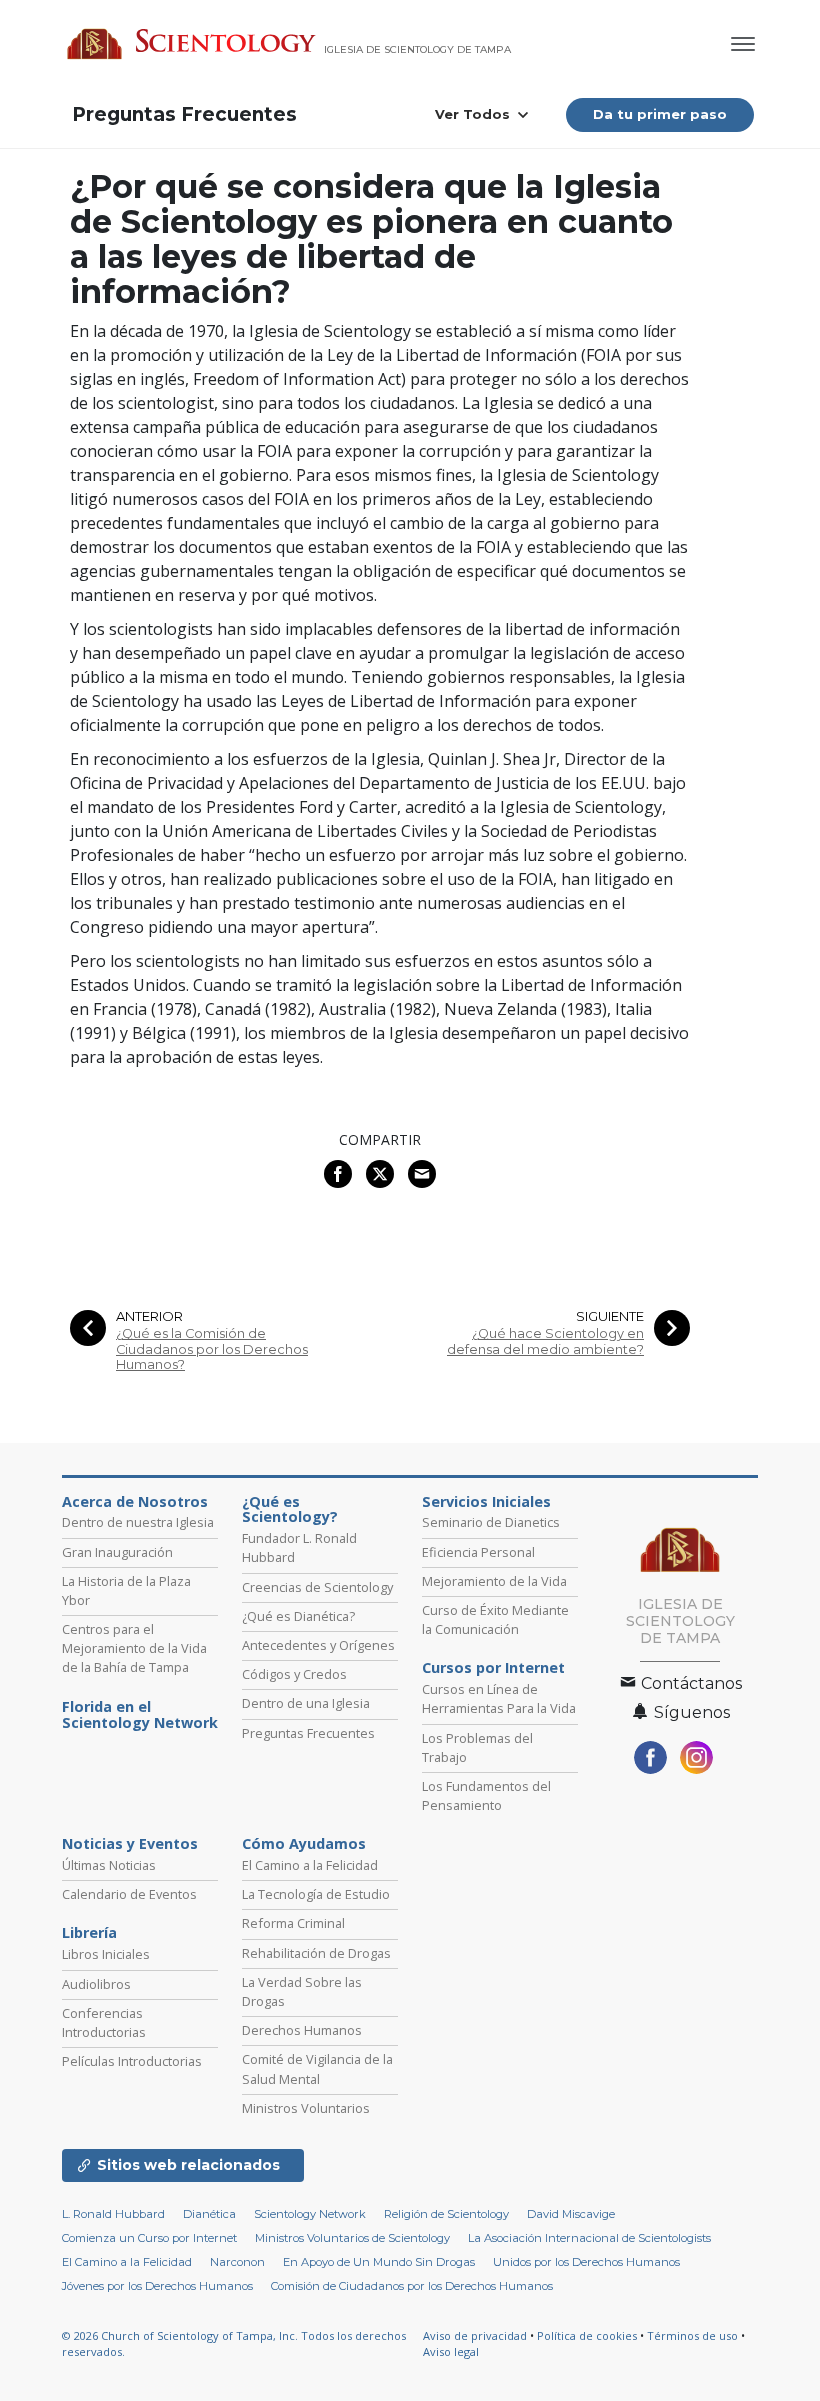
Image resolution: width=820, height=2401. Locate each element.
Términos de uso (692, 2335)
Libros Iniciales (106, 1954)
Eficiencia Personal (478, 1552)
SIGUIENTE (610, 1316)
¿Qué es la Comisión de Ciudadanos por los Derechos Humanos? (212, 1349)
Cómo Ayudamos (304, 1844)
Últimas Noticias (109, 1865)
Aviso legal (451, 2351)
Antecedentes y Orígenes (318, 1645)
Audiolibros (96, 1984)
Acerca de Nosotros (135, 1502)
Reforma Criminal (293, 1923)
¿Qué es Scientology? (290, 1510)
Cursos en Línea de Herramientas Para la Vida (499, 1698)
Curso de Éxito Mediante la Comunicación (495, 1619)
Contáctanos (689, 1683)
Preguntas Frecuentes (184, 114)
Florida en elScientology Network (140, 1715)
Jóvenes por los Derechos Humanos (157, 2286)
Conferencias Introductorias (104, 2022)
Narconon (237, 2262)
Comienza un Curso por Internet (149, 2238)
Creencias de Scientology (317, 1587)
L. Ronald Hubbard (113, 2214)
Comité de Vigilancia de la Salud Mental (317, 2068)
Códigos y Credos (294, 1674)
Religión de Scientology (446, 2214)
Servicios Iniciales (486, 1502)
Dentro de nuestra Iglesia (138, 1522)
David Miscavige (571, 2214)
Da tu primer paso (660, 114)
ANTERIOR (149, 1316)
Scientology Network (310, 2214)
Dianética (209, 2214)
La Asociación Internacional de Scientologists (589, 2238)
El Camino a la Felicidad (310, 1865)
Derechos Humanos (302, 2030)
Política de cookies (587, 2335)
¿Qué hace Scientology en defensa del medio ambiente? (545, 1341)
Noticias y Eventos (130, 1844)
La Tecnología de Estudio (316, 1894)
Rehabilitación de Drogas (316, 1953)
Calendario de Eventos (129, 1894)
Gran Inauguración (117, 1552)
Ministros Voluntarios (306, 2108)
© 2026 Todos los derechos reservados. (234, 2344)
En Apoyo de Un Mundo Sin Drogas (379, 2262)
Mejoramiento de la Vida (494, 1581)
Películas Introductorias (132, 2061)
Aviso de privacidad (475, 2335)
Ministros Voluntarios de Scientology (352, 2238)
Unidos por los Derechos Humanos (586, 2262)
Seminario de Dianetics (491, 1522)
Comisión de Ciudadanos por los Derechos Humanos (412, 2286)
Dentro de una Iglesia (306, 1703)
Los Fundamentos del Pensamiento (486, 1795)
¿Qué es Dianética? (298, 1616)
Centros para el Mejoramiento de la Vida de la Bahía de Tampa (134, 1648)
